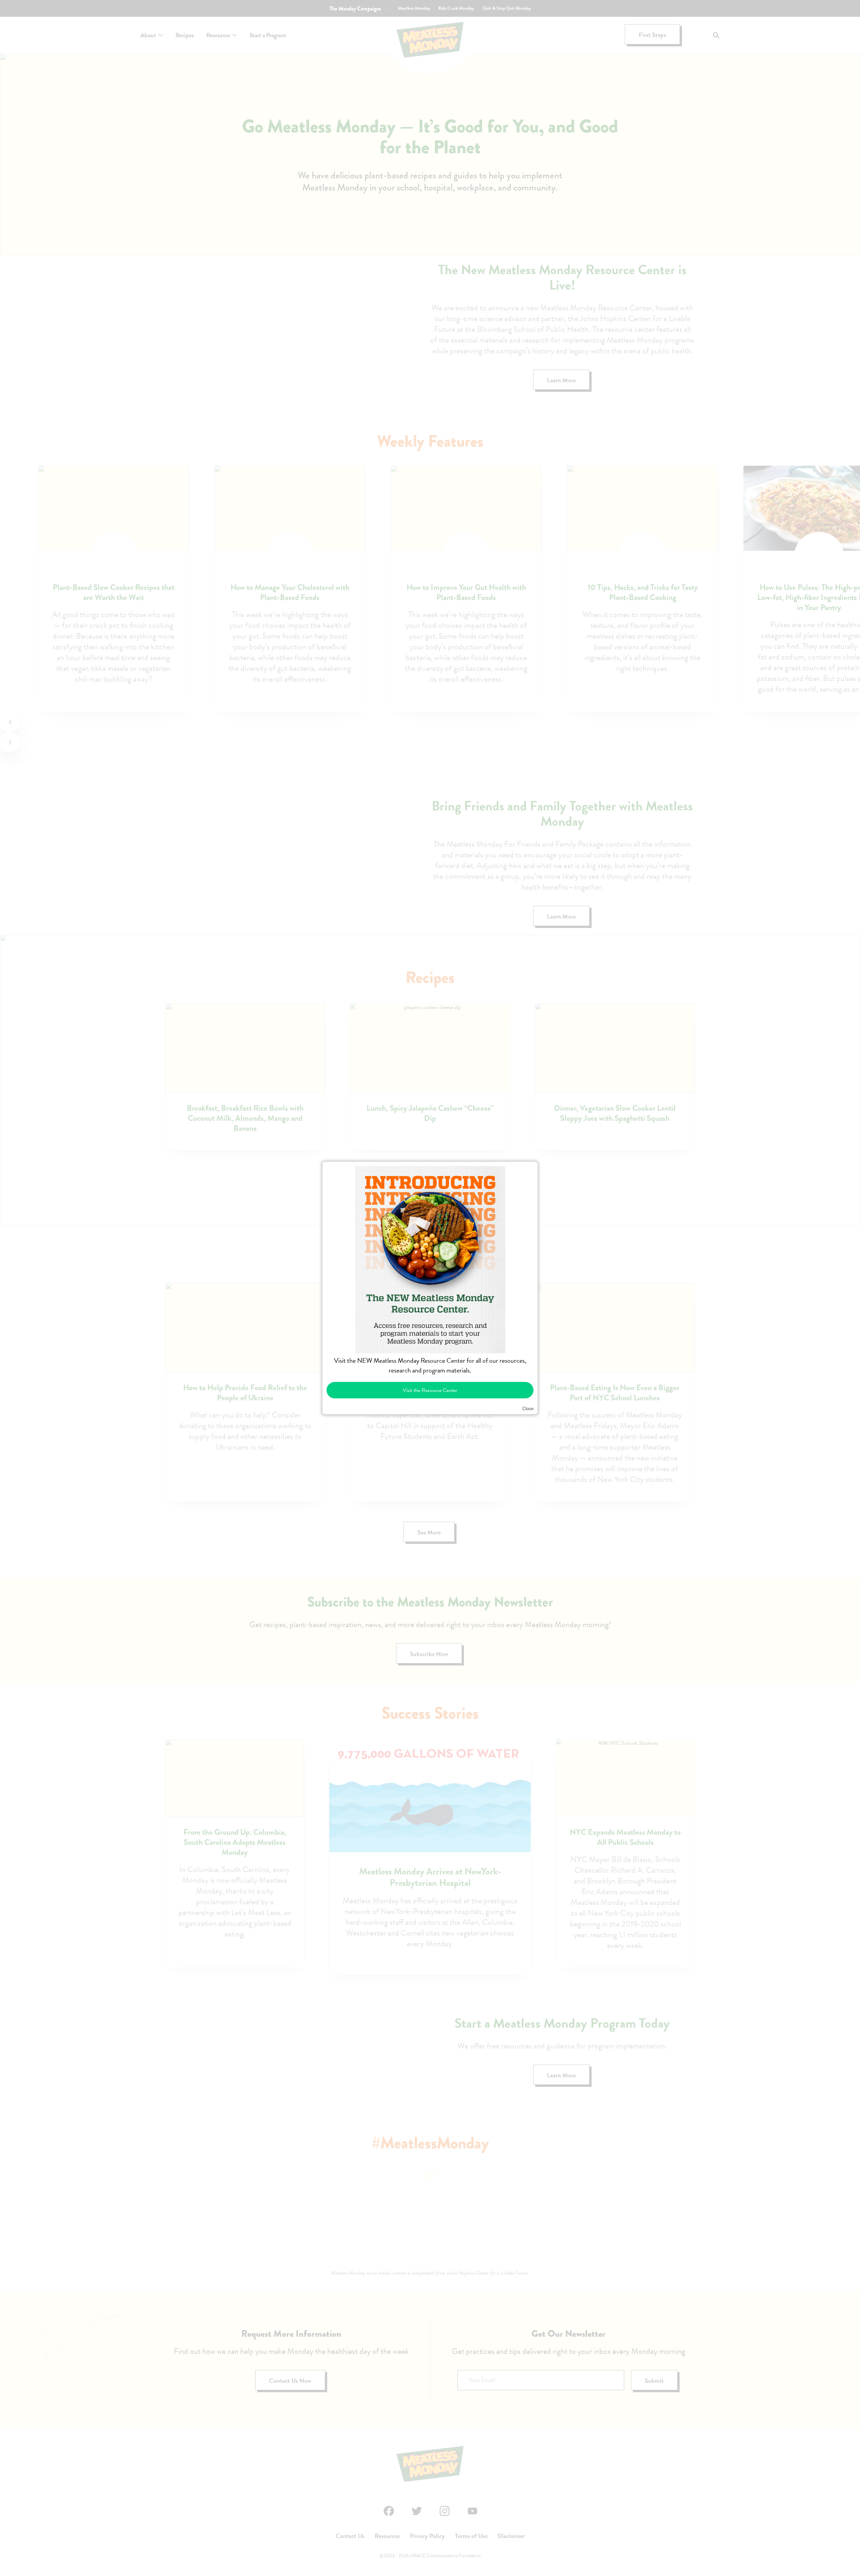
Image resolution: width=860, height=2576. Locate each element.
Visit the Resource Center (430, 1390)
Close (528, 1409)
